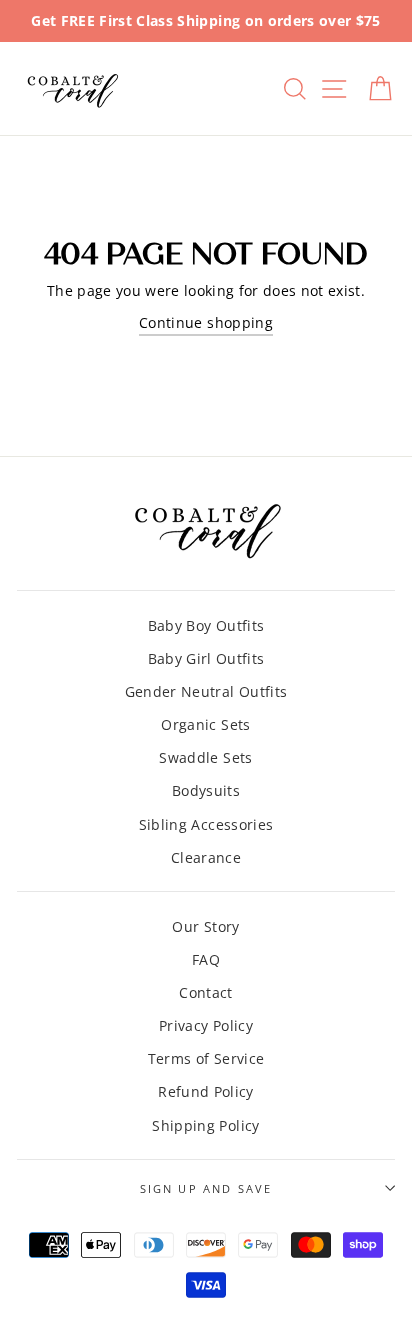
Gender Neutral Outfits (206, 691)
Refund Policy (205, 1091)
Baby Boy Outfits (206, 625)
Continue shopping (206, 322)
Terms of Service (206, 1058)
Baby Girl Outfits (206, 658)
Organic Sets (205, 724)
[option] (206, 21)
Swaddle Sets (205, 757)
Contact (205, 992)
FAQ (206, 959)
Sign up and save (206, 1188)
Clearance (206, 857)
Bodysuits (206, 790)
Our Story (205, 926)
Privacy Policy (206, 1025)
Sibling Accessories (206, 824)
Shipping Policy (205, 1125)
